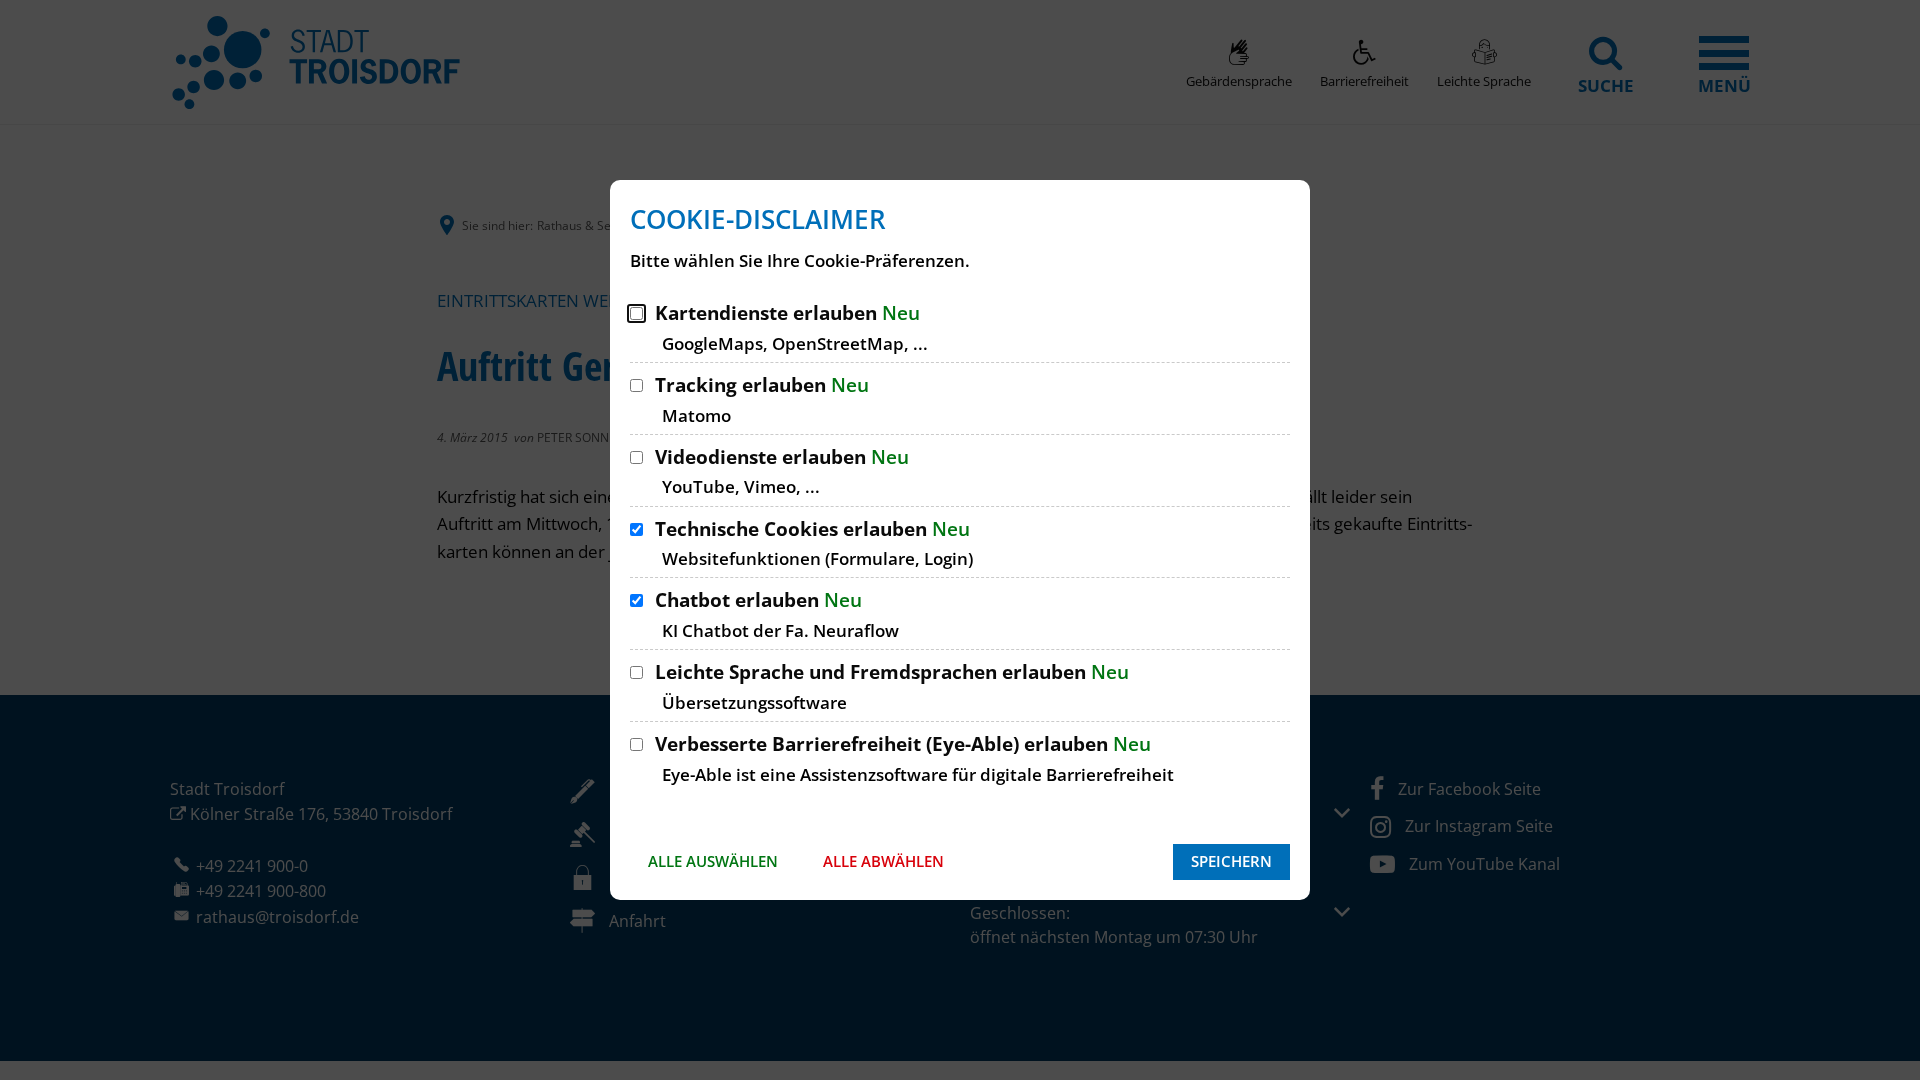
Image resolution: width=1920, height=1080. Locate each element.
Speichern (1231, 861)
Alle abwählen (883, 861)
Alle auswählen (713, 861)
